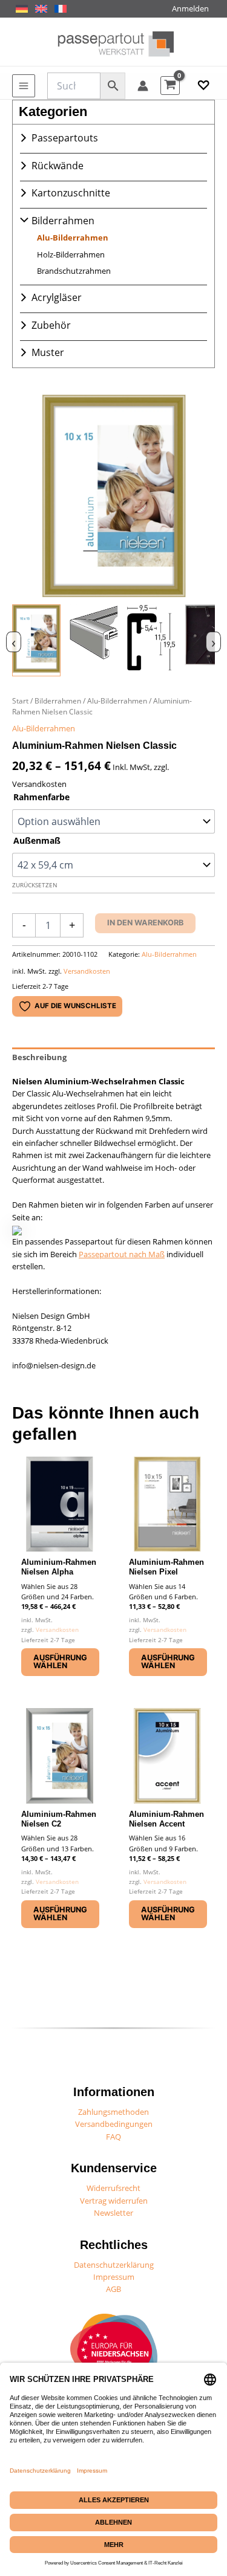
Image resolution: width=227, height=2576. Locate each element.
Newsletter (113, 2213)
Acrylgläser (57, 297)
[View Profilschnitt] (151, 640)
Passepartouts (65, 138)
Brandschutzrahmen (74, 271)
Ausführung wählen (60, 1662)
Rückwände (58, 166)
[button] (203, 86)
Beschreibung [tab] (39, 1057)
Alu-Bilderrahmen (73, 238)
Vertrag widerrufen (114, 2201)
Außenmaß (37, 840)
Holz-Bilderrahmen (71, 254)
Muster (48, 352)
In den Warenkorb (145, 923)
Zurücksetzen (35, 885)
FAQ (113, 2137)
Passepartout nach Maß (122, 1254)
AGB (113, 2289)
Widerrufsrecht (113, 2188)
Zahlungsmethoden (113, 2112)
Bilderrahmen (63, 221)
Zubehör (51, 325)
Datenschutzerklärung (114, 2265)
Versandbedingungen (114, 2124)
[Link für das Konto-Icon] (143, 86)
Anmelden (190, 8)
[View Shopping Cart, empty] (170, 86)
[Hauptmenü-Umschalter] (24, 86)
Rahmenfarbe (41, 797)
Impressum (114, 2277)
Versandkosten (87, 971)
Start (20, 701)
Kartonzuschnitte (71, 193)
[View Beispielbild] (36, 640)
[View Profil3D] (94, 640)
